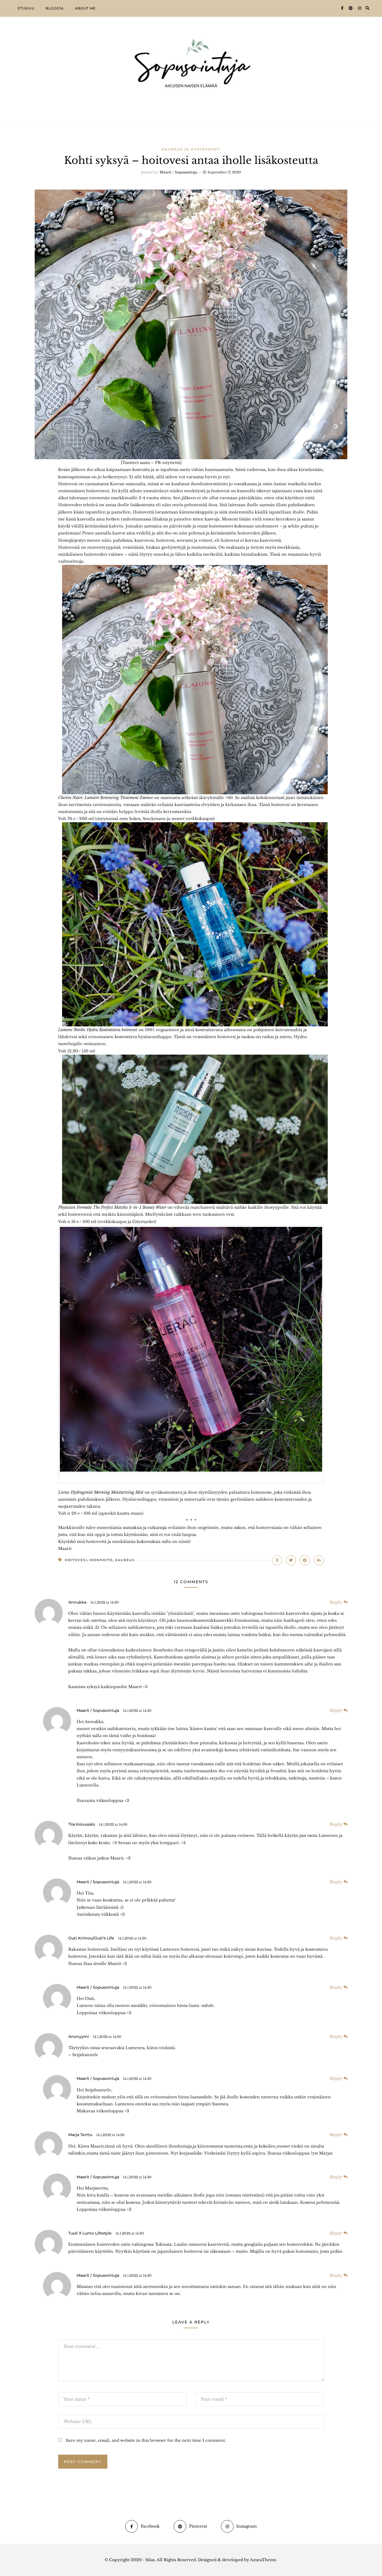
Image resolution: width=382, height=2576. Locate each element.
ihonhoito (101, 1560)
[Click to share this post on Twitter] (291, 1560)
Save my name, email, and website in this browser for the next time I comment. (146, 2440)
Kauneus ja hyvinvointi (191, 149)
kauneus (125, 1560)
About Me (85, 8)
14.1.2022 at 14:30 (105, 1602)
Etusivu (26, 8)
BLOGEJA (55, 8)
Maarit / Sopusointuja (179, 172)
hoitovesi (76, 1560)
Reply (336, 1602)
